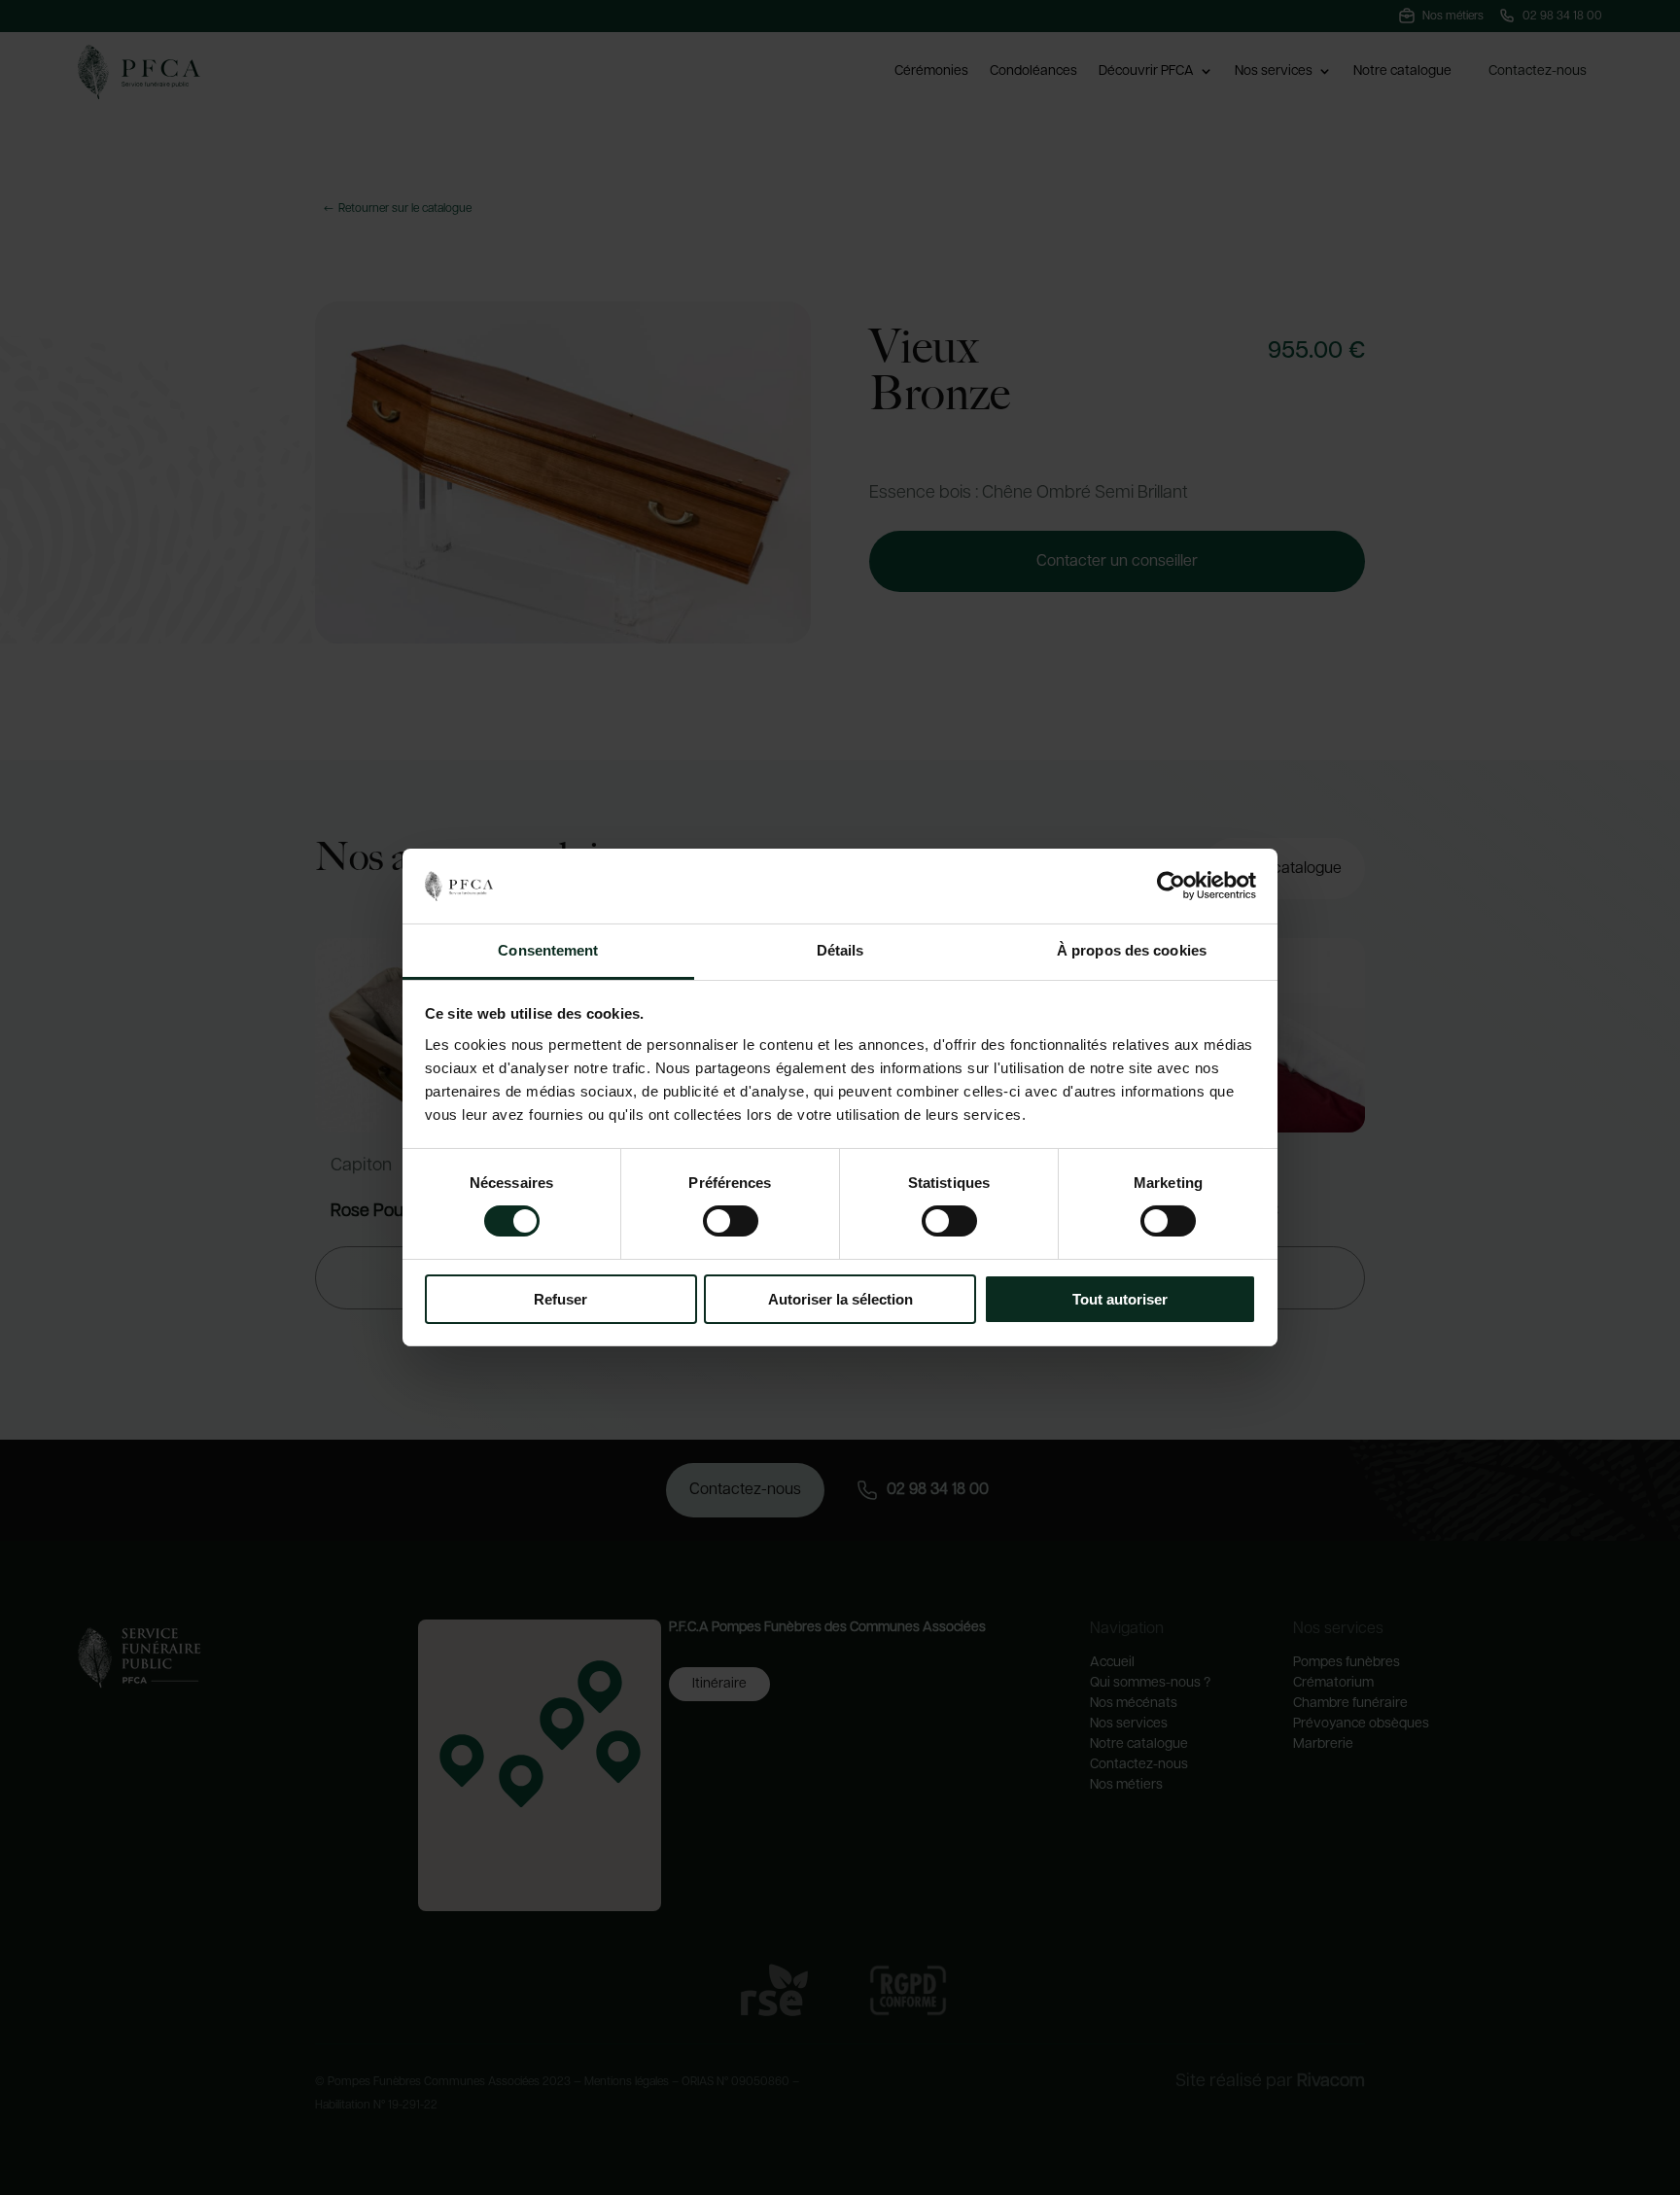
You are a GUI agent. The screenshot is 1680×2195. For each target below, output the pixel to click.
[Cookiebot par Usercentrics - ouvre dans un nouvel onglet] (1171, 886)
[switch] (731, 1221)
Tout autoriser (1120, 1299)
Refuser (560, 1299)
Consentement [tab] (548, 950)
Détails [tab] (840, 950)
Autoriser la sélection (840, 1299)
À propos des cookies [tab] (1132, 950)
